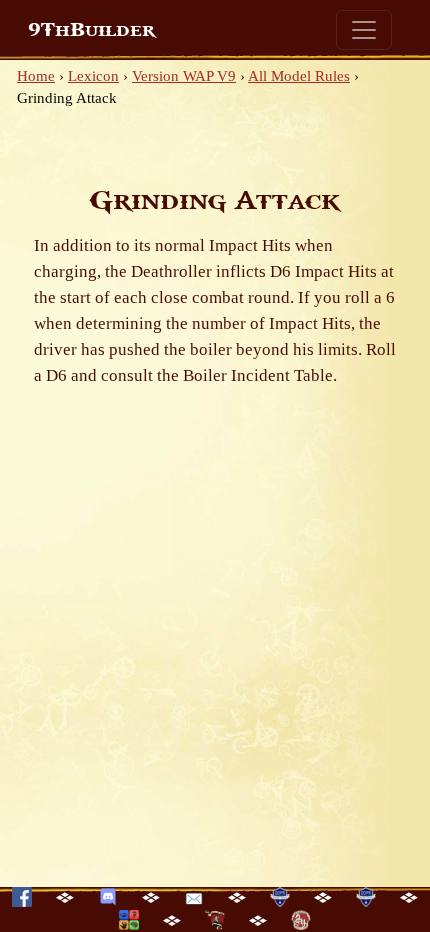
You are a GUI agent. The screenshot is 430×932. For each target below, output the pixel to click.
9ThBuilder (91, 30)
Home (36, 76)
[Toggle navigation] (364, 30)
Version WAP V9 (184, 76)
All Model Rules (299, 76)
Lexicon (93, 76)
